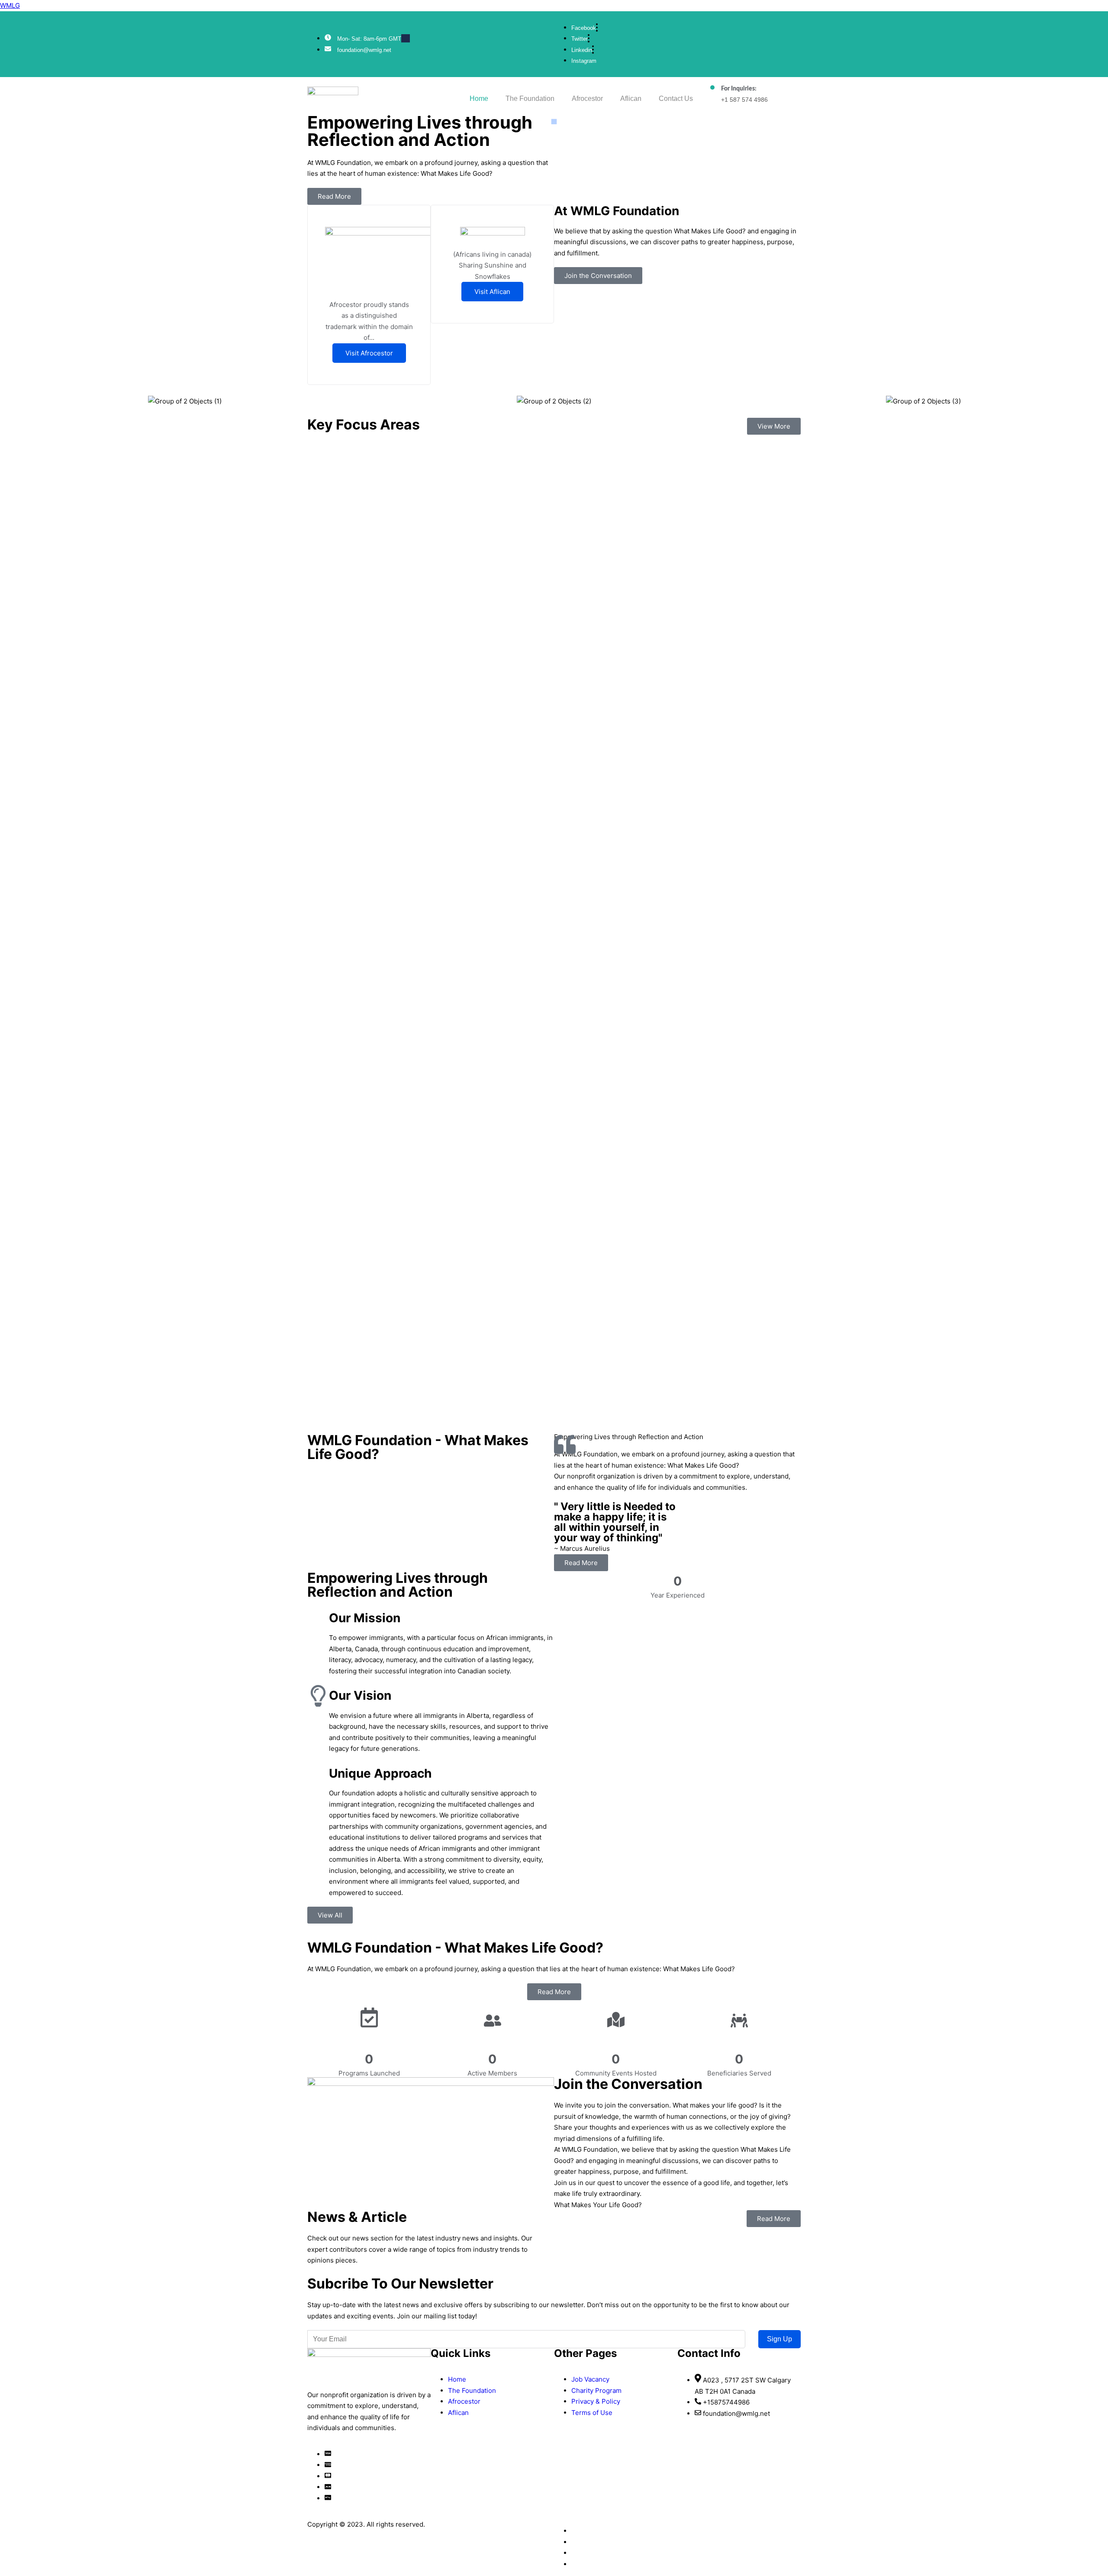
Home (479, 98)
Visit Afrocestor (369, 353)
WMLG (10, 5)
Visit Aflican (492, 292)
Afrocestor (587, 98)
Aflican (631, 98)
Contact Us (676, 98)
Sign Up (779, 2339)
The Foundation (530, 98)
